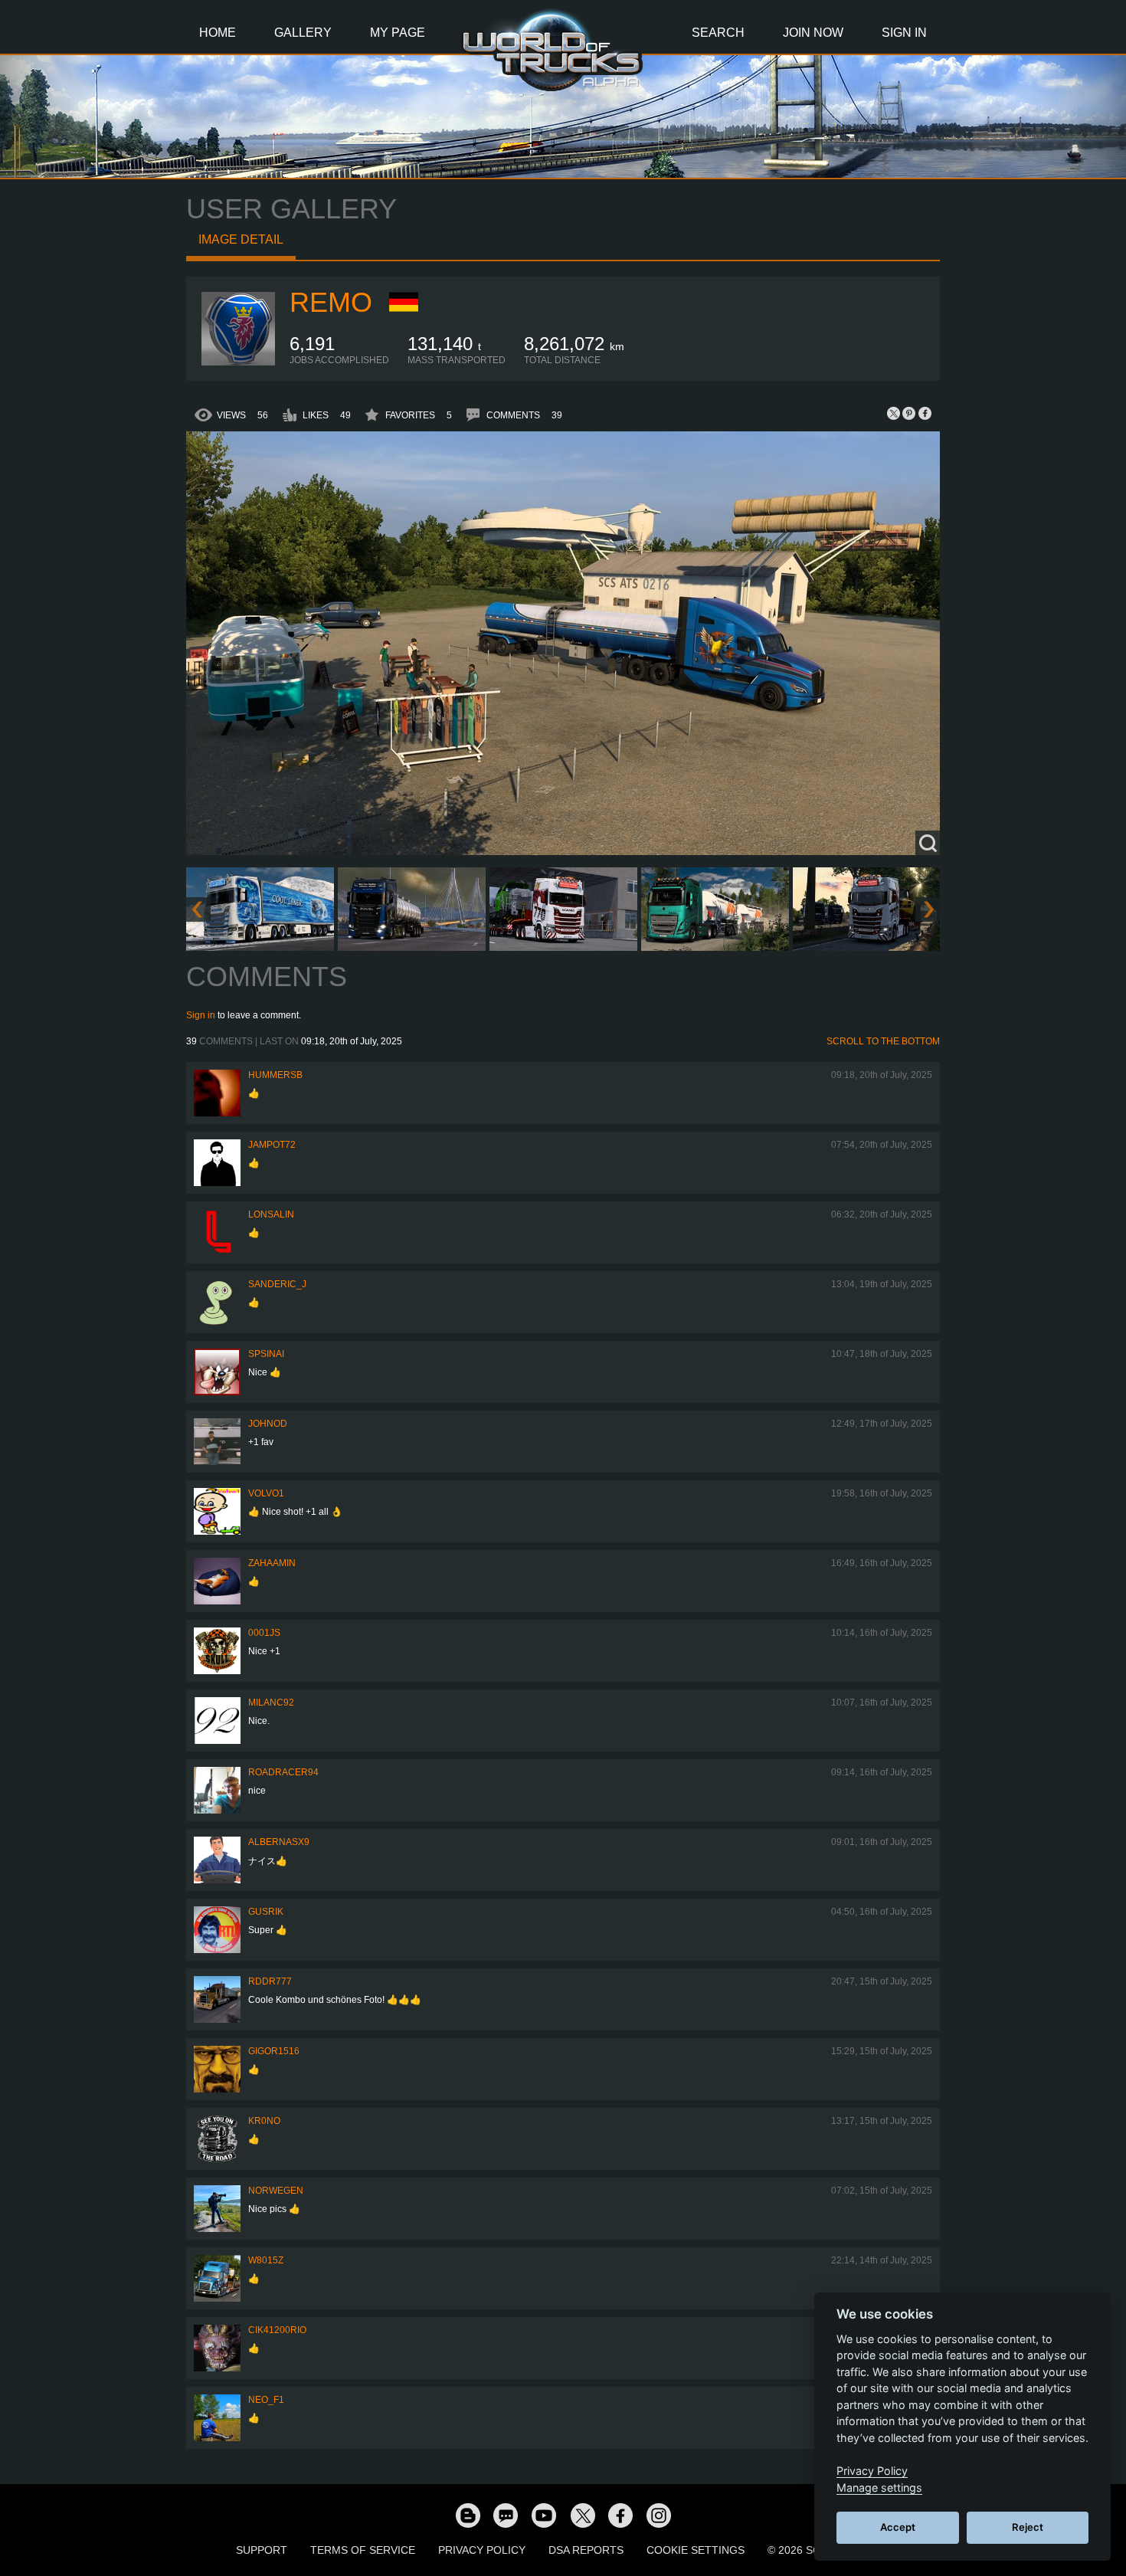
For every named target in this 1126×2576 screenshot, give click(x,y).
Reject (1028, 2527)
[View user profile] (238, 362)
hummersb (275, 1075)
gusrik (266, 1912)
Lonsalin (271, 1214)
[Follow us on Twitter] (582, 2515)
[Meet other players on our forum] (506, 2515)
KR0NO (264, 2121)
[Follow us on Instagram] (659, 2515)
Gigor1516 (274, 2051)
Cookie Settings (696, 2550)
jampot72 (272, 1145)
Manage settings (879, 2488)
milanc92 (271, 1703)
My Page (398, 33)
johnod (268, 1424)
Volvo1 (266, 1493)
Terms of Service (363, 2550)
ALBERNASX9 (279, 1842)
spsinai (266, 1354)
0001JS (264, 1633)
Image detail (241, 239)
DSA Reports (586, 2550)
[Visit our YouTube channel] (544, 2515)
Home (218, 33)
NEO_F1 (266, 2400)
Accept (898, 2527)
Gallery (303, 33)
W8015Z (266, 2260)
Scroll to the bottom (883, 1041)
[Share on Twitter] (894, 413)
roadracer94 (283, 1772)
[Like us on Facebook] (620, 2515)
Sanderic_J (277, 1284)
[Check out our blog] (467, 2515)
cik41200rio (277, 2330)
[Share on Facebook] (925, 413)
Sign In (904, 33)
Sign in (201, 1015)
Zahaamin (272, 1563)
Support (262, 2550)
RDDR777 (270, 1981)
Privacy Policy (482, 2550)
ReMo (331, 302)
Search (718, 33)
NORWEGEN (276, 2191)
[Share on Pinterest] (909, 413)
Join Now (813, 33)
